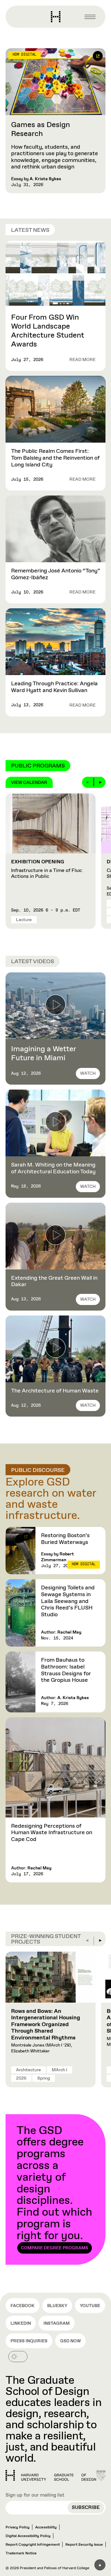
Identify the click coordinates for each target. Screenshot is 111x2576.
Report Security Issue (84, 2545)
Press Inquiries (29, 2341)
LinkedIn (21, 2323)
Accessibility (46, 2527)
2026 (21, 2078)
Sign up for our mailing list (35, 2495)
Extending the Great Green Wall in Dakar (54, 1282)
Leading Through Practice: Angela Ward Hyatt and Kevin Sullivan (54, 687)
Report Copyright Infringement (33, 2545)
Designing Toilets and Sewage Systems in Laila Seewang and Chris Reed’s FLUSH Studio (68, 1601)
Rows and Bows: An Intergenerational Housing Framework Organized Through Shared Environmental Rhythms (46, 2025)
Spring (44, 2078)
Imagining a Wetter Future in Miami (44, 1054)
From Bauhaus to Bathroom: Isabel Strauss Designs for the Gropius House (66, 1670)
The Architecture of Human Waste (55, 1391)
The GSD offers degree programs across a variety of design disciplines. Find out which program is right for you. (54, 2187)
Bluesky (57, 2306)
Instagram (57, 2323)
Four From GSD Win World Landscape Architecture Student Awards (48, 331)
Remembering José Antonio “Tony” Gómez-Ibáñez (55, 574)
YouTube (90, 2306)
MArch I (60, 2070)
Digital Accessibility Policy (28, 2536)
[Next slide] (100, 782)
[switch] (18, 2357)
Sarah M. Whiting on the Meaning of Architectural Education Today (53, 1168)
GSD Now (70, 2341)
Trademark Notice (21, 2553)
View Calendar (29, 783)
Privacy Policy (18, 2527)
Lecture (24, 920)
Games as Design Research (41, 129)
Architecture (29, 2070)
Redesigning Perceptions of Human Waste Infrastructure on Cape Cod (52, 1833)
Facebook (23, 2306)
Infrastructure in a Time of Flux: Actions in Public (47, 869)
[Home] (51, 2476)
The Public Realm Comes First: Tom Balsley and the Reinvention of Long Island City (55, 458)
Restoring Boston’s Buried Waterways (65, 1539)
